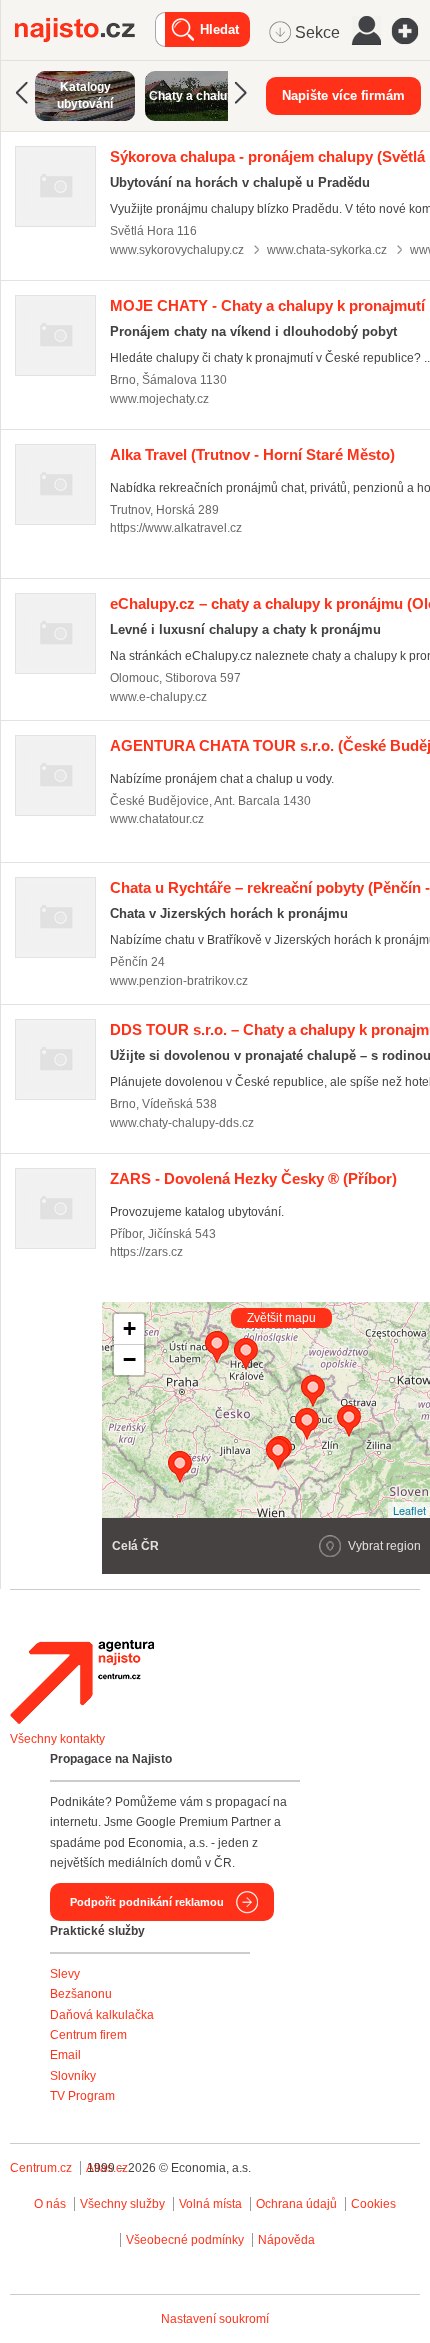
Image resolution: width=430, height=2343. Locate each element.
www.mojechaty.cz (159, 399)
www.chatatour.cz (157, 819)
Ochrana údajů (296, 2204)
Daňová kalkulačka (102, 2015)
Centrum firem (88, 2035)
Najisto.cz (85, 30)
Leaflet (409, 1510)
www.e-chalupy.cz (158, 697)
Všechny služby (124, 2204)
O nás (50, 2204)
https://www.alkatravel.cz (176, 528)
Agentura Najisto (82, 1682)
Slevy (65, 1974)
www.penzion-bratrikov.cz (179, 981)
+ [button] (129, 1328)
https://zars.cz (146, 1252)
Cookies (373, 2204)
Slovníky (73, 2076)
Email (65, 2055)
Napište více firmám (343, 95)
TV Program (82, 2096)
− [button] (129, 1359)
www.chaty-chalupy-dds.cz (182, 1123)
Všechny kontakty (57, 1739)
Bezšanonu (81, 1994)
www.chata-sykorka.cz (327, 250)
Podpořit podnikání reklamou (147, 1902)
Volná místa (210, 2204)
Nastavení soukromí (215, 2319)
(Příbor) (253, 1178)
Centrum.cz (41, 2168)
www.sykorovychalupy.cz (177, 250)
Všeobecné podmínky (185, 2240)
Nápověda (286, 2240)
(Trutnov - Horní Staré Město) (252, 454)
